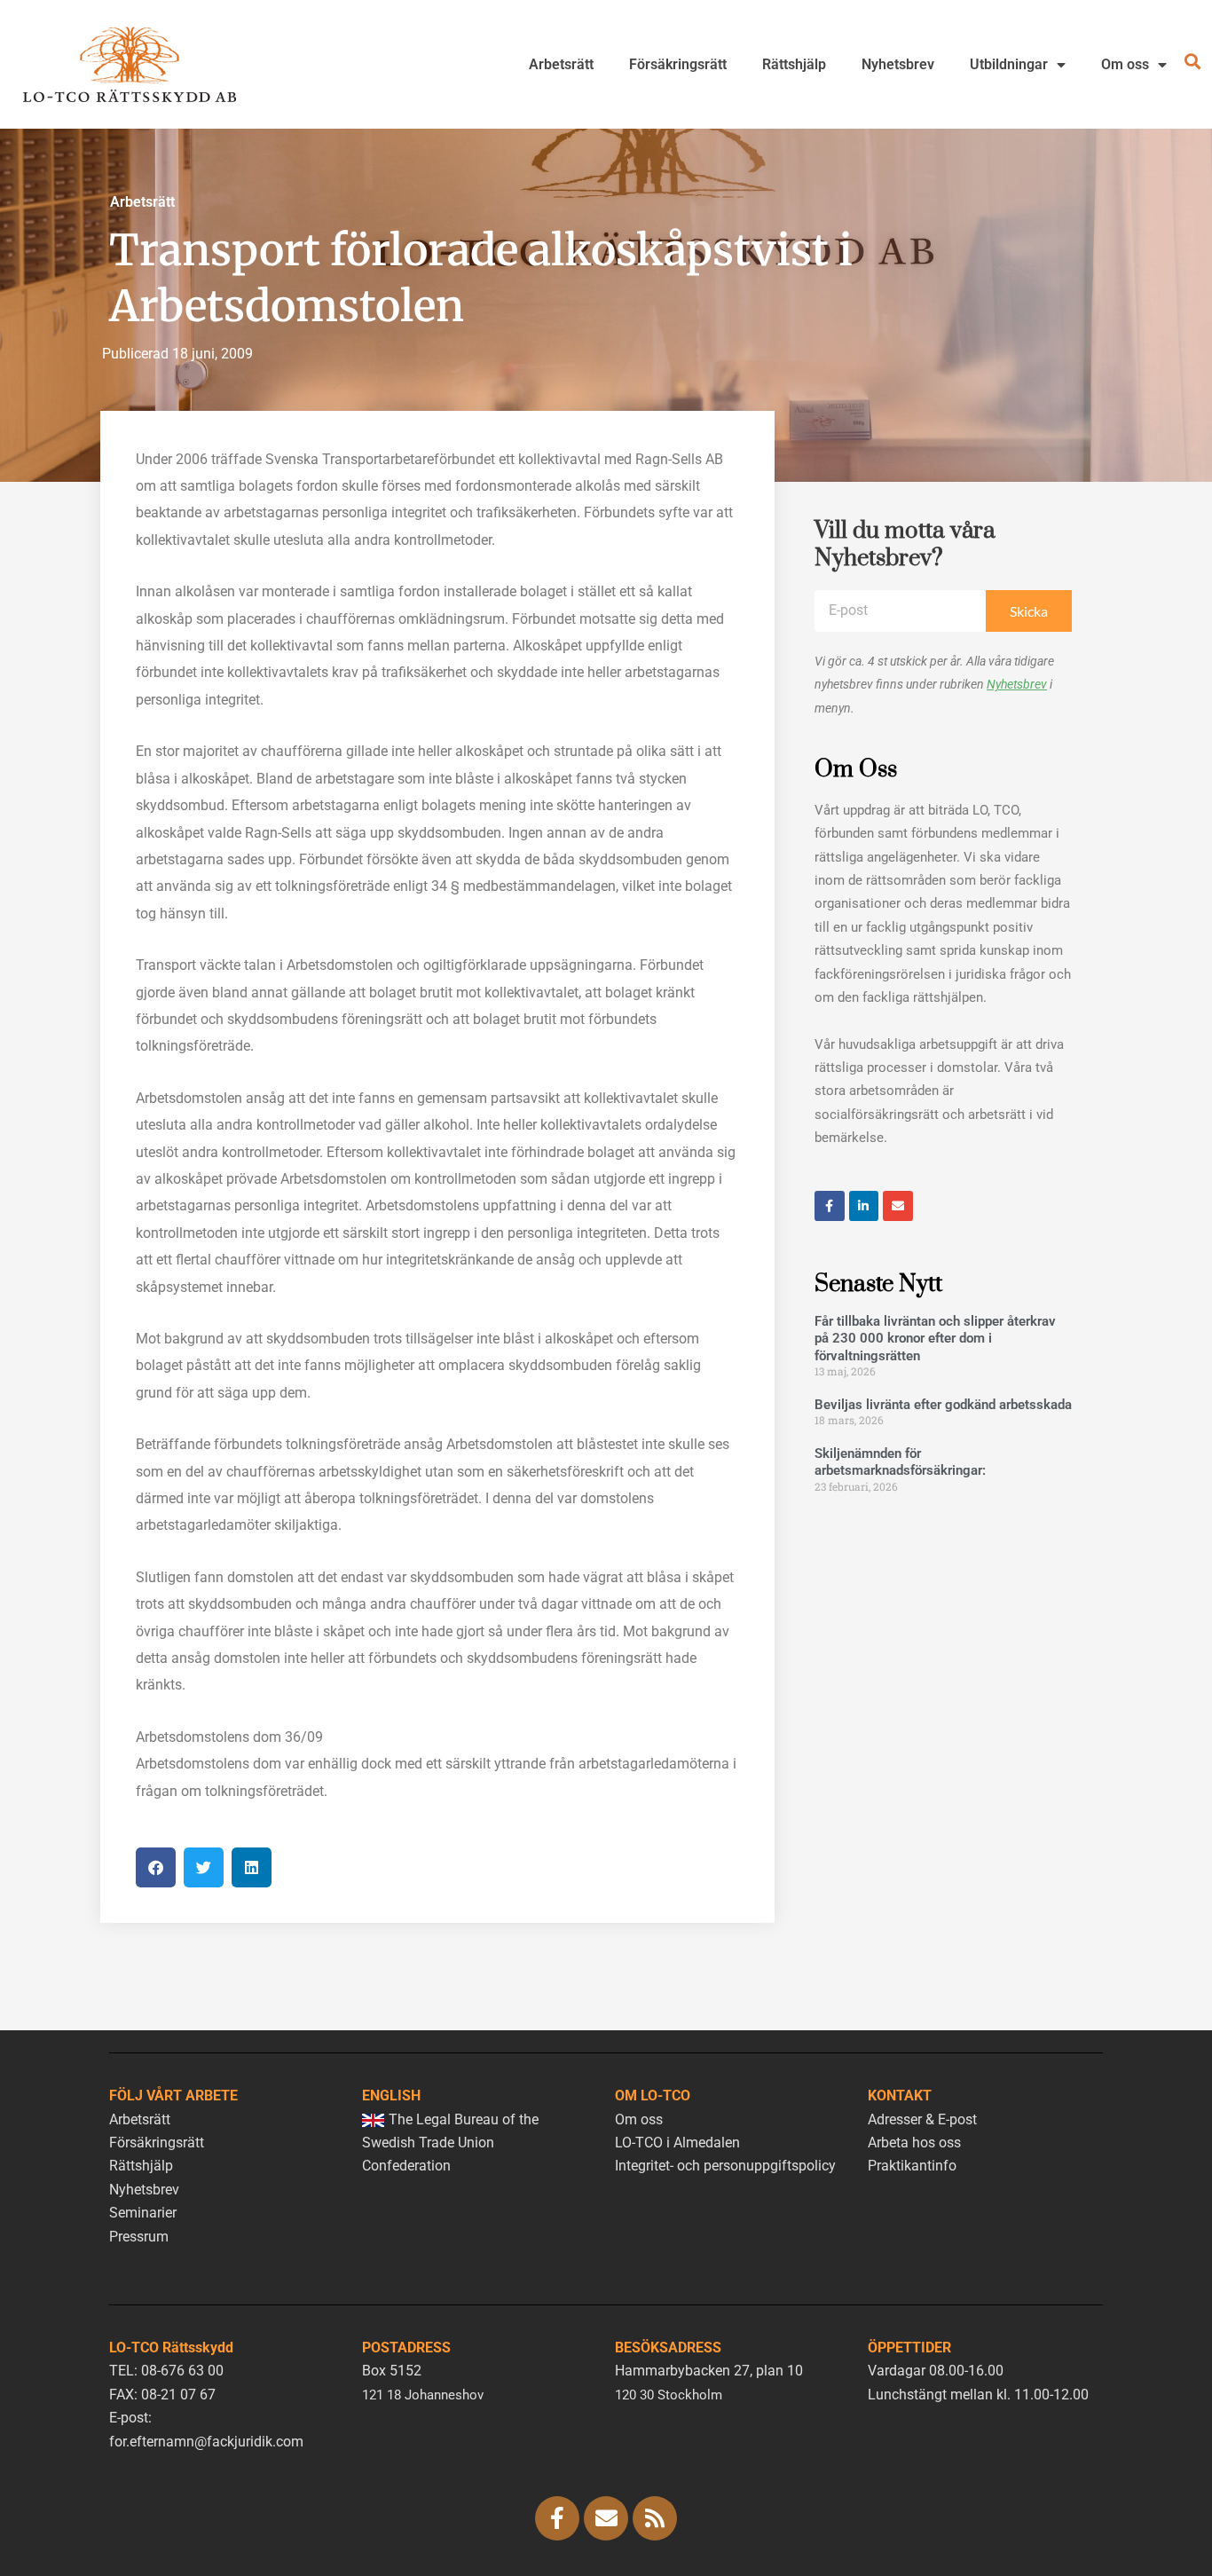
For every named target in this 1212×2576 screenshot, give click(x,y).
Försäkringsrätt (678, 64)
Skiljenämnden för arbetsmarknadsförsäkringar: (900, 1462)
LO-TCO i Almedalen (677, 2143)
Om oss (1125, 64)
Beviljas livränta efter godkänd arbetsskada (943, 1405)
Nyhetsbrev (898, 64)
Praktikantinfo (912, 2166)
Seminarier (143, 2213)
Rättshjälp (794, 64)
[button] (156, 1867)
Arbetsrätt (561, 64)
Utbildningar (1009, 64)
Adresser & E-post (922, 2119)
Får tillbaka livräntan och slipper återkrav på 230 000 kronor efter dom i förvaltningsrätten (935, 1339)
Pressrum (139, 2237)
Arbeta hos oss (914, 2143)
